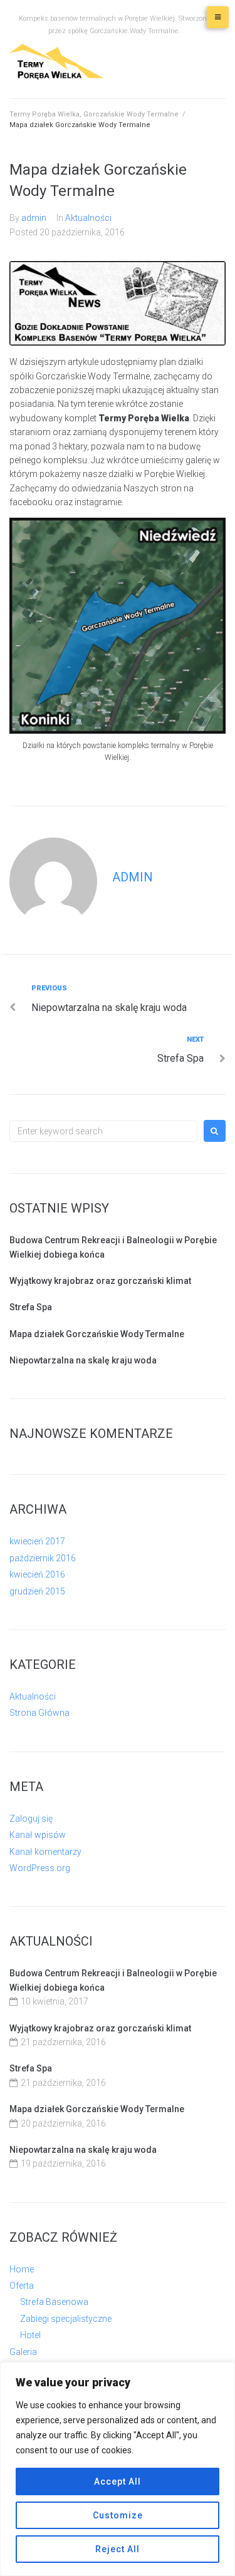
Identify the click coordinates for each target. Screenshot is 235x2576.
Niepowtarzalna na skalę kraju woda (83, 1360)
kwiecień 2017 (37, 1541)
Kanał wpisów (38, 1835)
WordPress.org (40, 1868)
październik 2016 (43, 1558)
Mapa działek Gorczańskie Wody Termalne (97, 1334)
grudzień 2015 (37, 1591)
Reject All (118, 2549)
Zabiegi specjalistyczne (66, 2319)
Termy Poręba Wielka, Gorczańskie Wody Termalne (94, 114)
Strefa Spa (31, 1307)
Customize (118, 2515)
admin (34, 218)
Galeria (23, 2352)
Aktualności (88, 218)
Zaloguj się (31, 1819)
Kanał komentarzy (45, 1852)
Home (22, 2269)
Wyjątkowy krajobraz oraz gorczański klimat (100, 1281)
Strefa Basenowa (54, 2302)
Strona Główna (39, 1713)
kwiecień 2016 (37, 1574)
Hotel (30, 2335)
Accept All (118, 2481)
